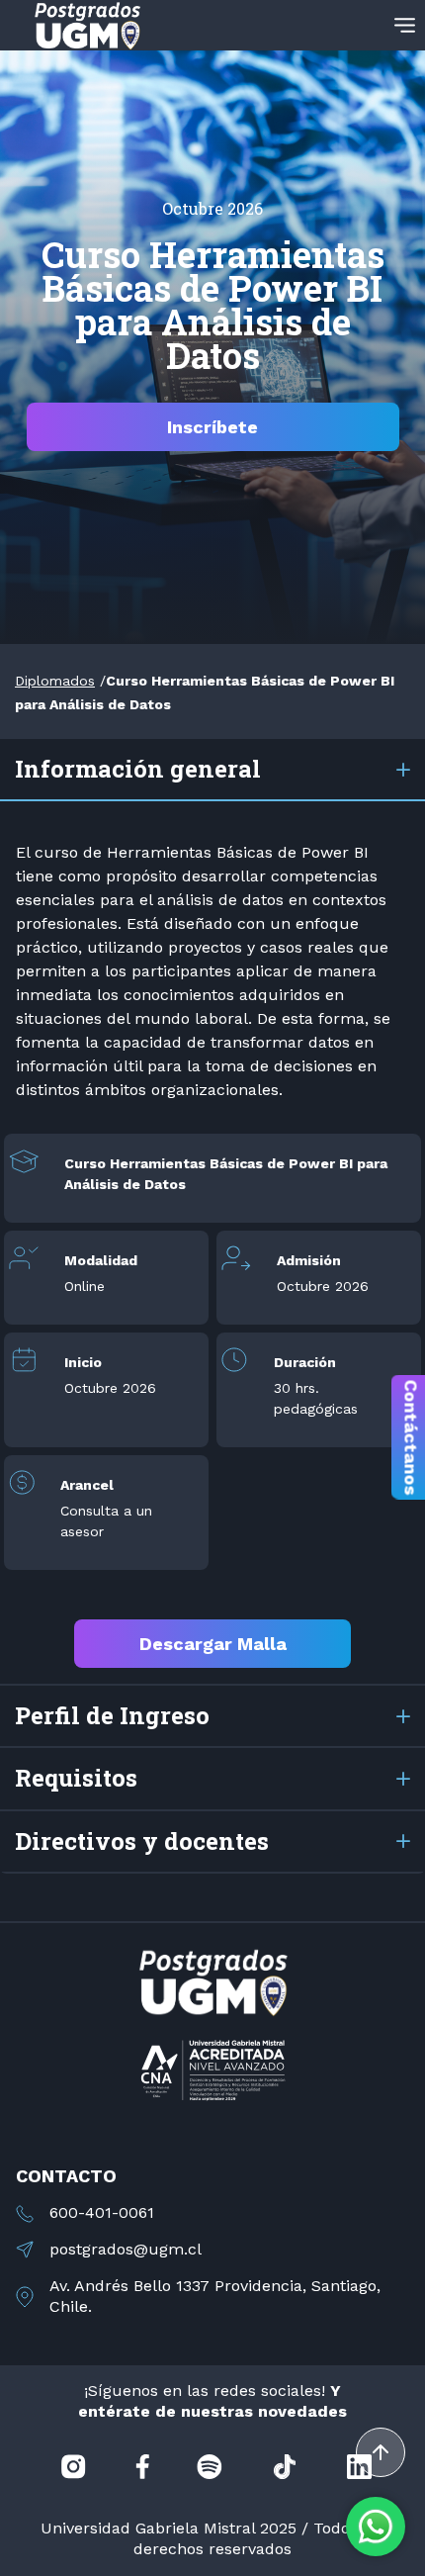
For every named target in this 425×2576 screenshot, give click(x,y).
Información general (138, 769)
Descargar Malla (213, 1644)
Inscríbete (212, 427)
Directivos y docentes (142, 1841)
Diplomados (55, 681)
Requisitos (76, 1778)
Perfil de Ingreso (112, 1715)
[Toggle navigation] (405, 25)
